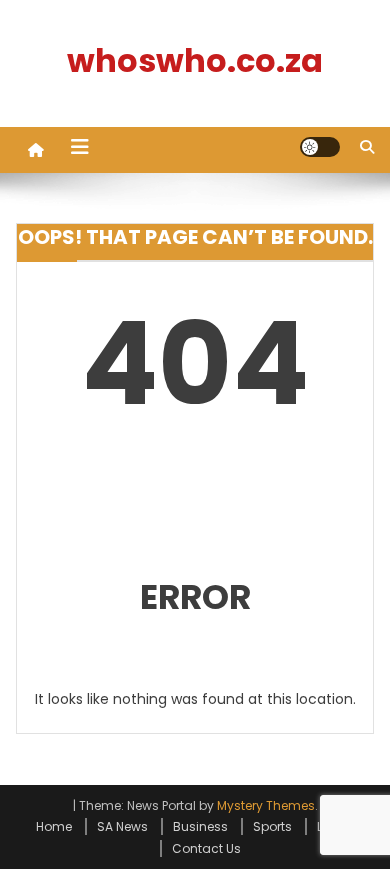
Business (200, 826)
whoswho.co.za (195, 60)
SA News (122, 826)
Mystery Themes (266, 805)
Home (54, 826)
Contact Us (206, 848)
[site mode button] (320, 147)
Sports (272, 826)
